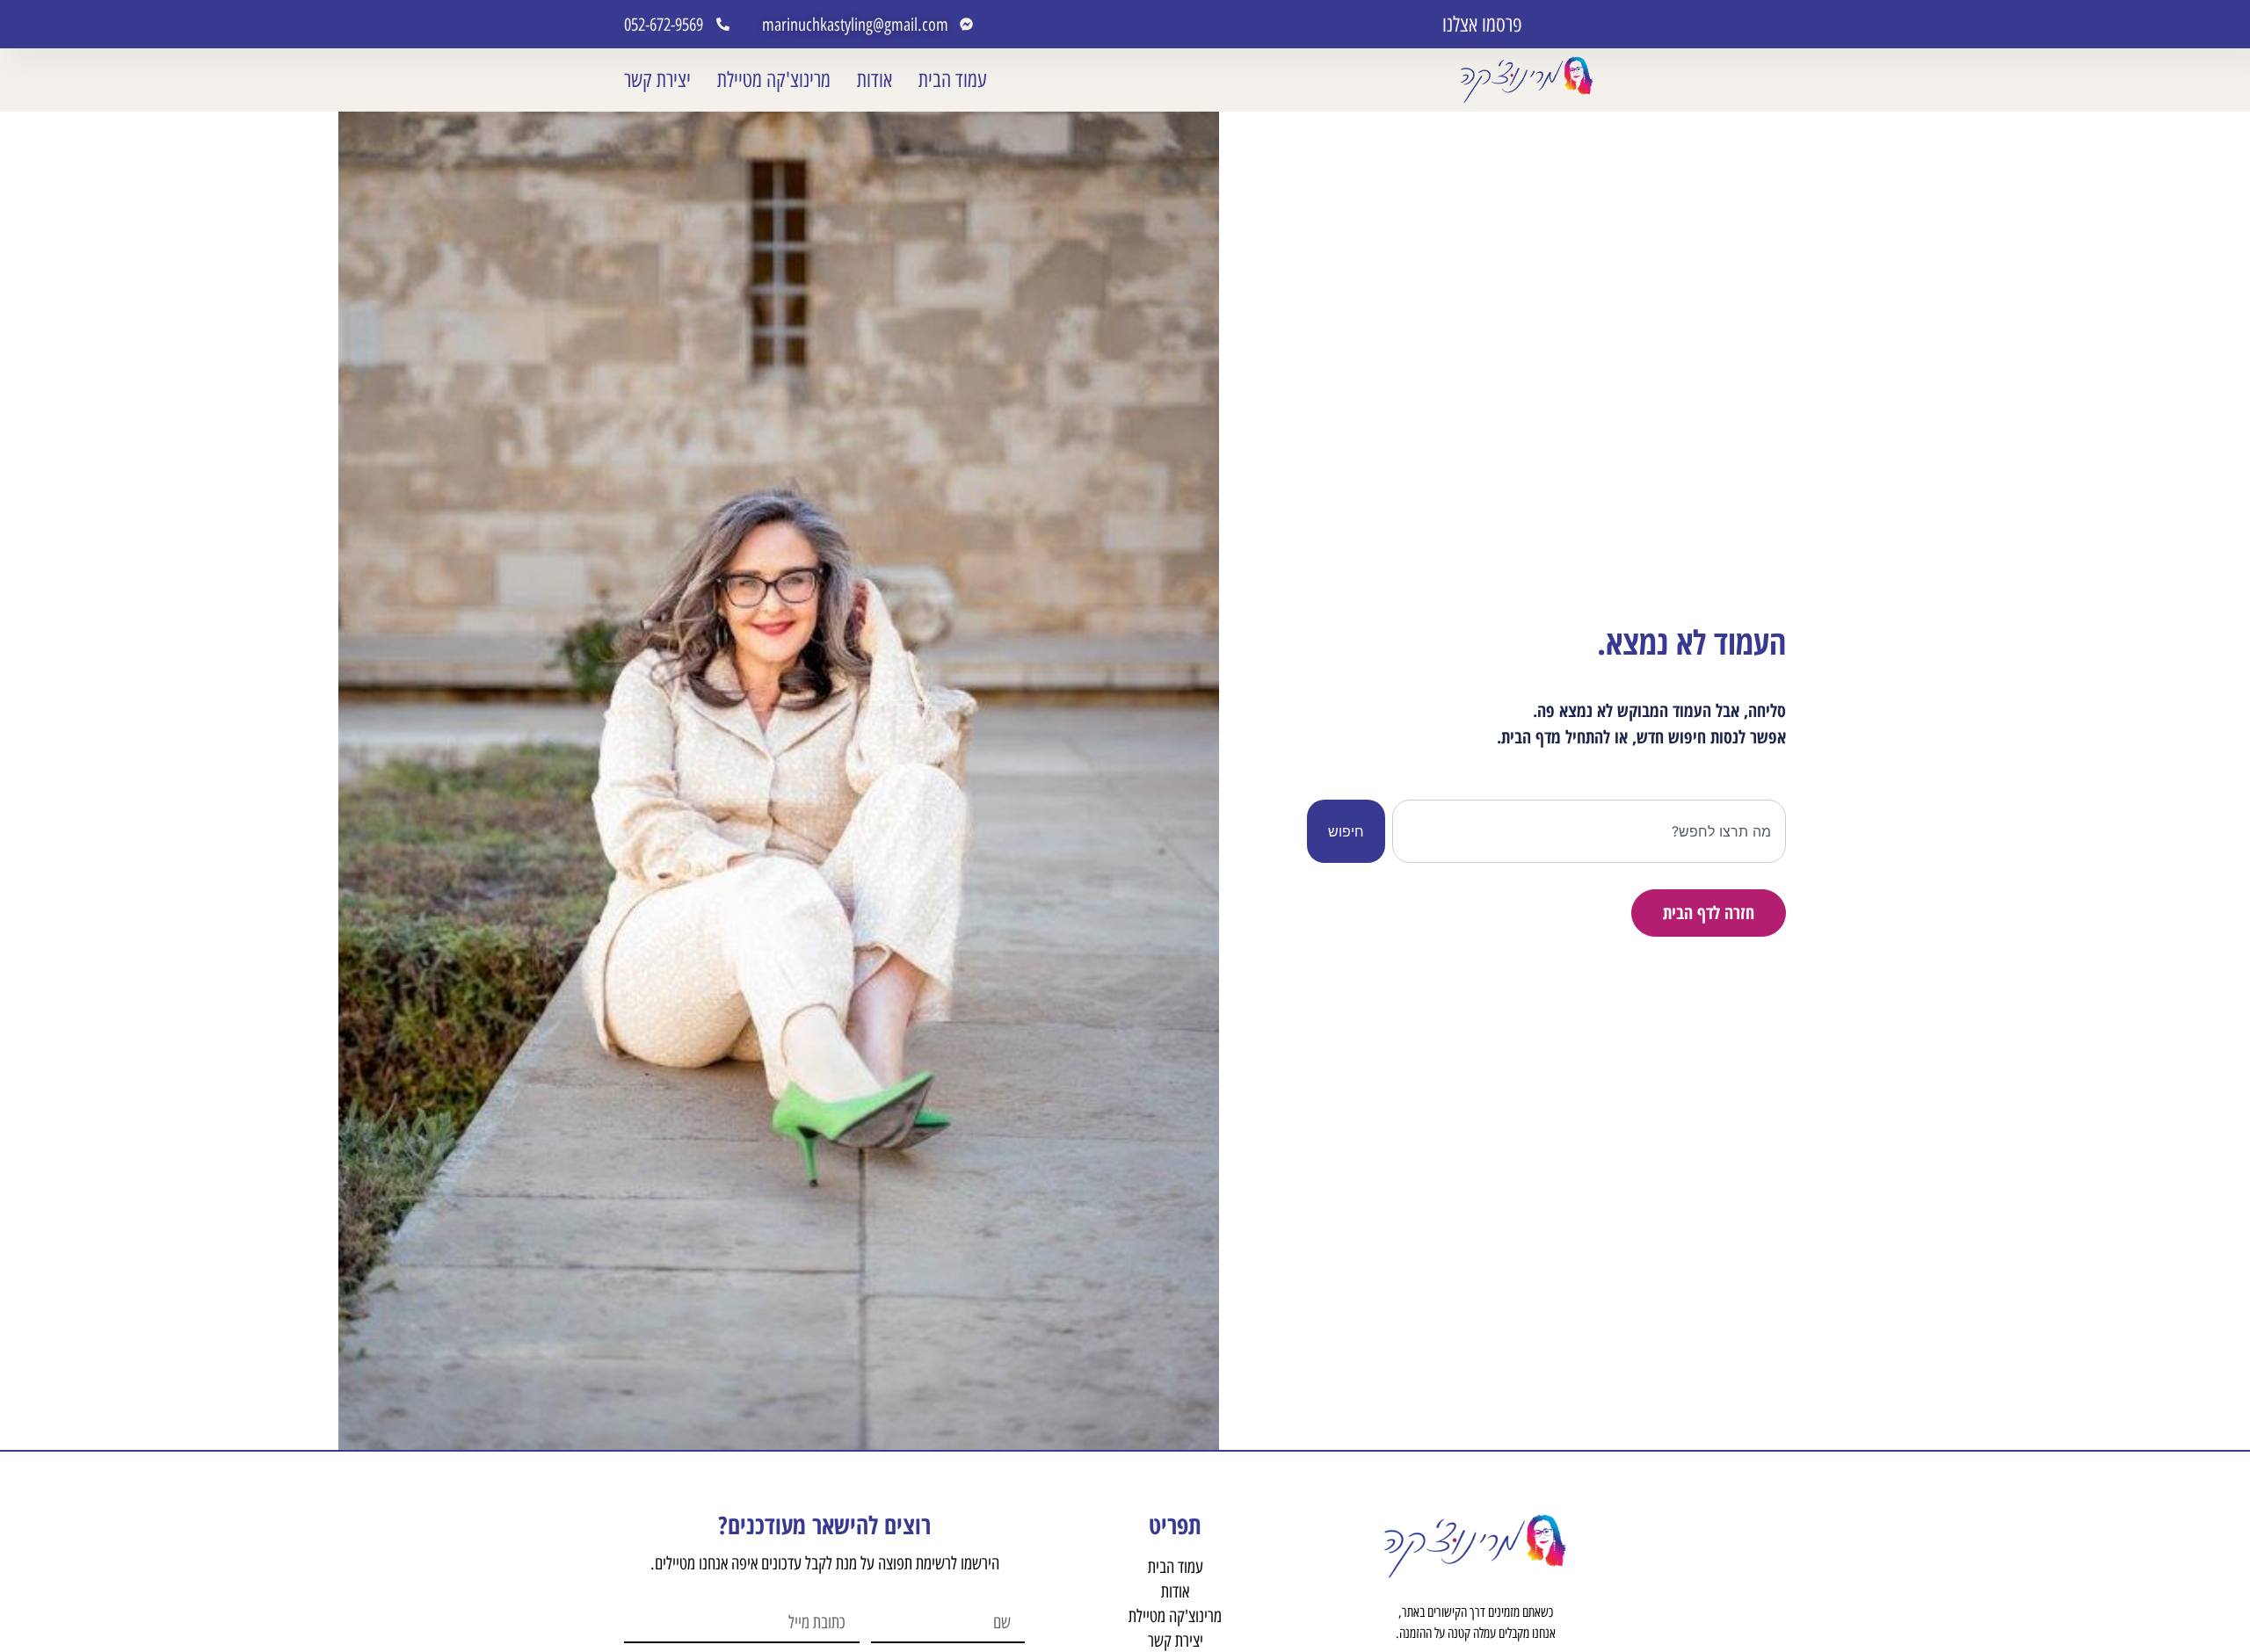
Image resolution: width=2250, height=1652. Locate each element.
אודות (875, 80)
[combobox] (1589, 831)
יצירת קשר (657, 80)
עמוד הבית (952, 80)
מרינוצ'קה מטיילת (774, 80)
